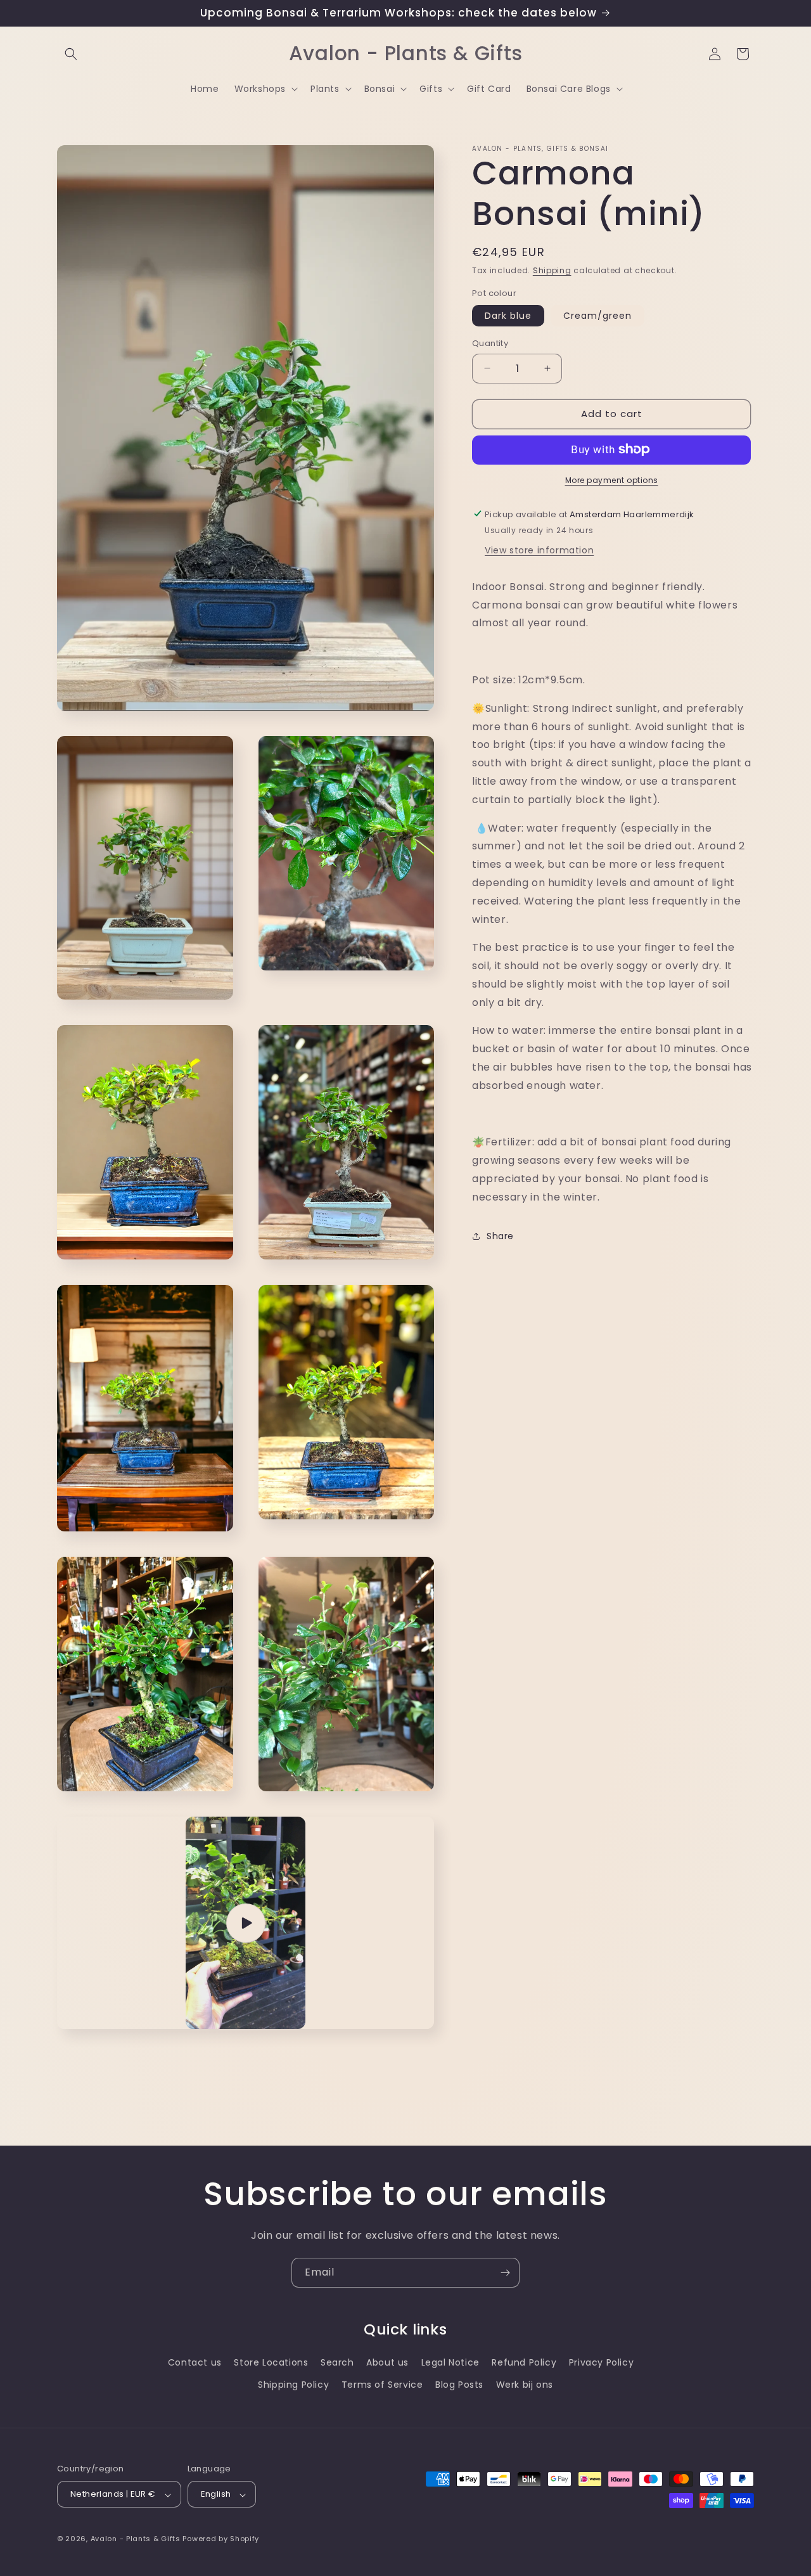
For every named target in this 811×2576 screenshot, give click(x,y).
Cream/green (597, 316)
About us (387, 2362)
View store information (539, 550)
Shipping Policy (293, 2385)
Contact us (195, 2362)
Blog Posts (459, 2385)
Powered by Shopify (221, 2539)
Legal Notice (450, 2362)
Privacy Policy (601, 2362)
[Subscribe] (505, 2273)
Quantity (490, 343)
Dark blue (508, 316)
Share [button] (500, 1235)
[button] (71, 54)
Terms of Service (382, 2385)
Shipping (552, 270)
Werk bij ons (525, 2385)
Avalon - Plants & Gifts (136, 2539)
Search (337, 2362)
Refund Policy (524, 2362)
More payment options (612, 480)
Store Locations (271, 2362)
